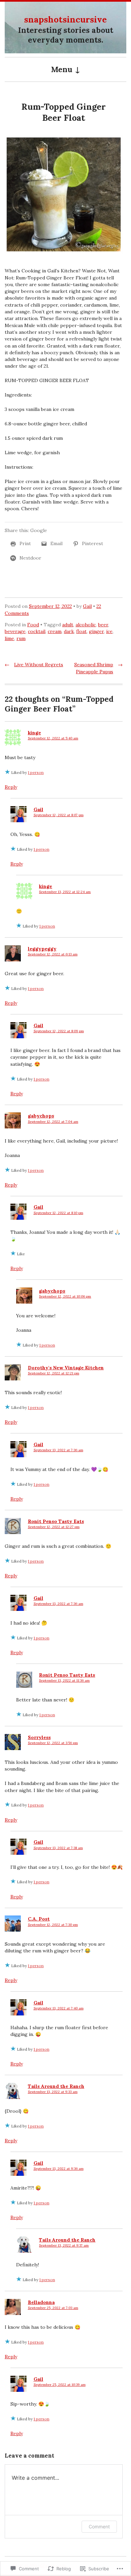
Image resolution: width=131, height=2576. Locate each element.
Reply (11, 787)
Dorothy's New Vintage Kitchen (66, 1368)
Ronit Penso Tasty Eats (56, 1521)
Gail (87, 606)
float (81, 631)
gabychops (41, 1116)
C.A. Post (39, 1919)
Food (33, 625)
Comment (99, 2527)
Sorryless (39, 1737)
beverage (15, 631)
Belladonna (41, 2302)
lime (9, 638)
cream (55, 631)
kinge (34, 733)
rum (21, 638)
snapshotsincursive (65, 19)
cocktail (37, 631)
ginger (96, 631)
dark (69, 631)
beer (103, 625)
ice (109, 631)
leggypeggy (42, 949)
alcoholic (86, 625)
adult (68, 625)
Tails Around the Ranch (56, 2086)
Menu (62, 69)
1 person (36, 772)
